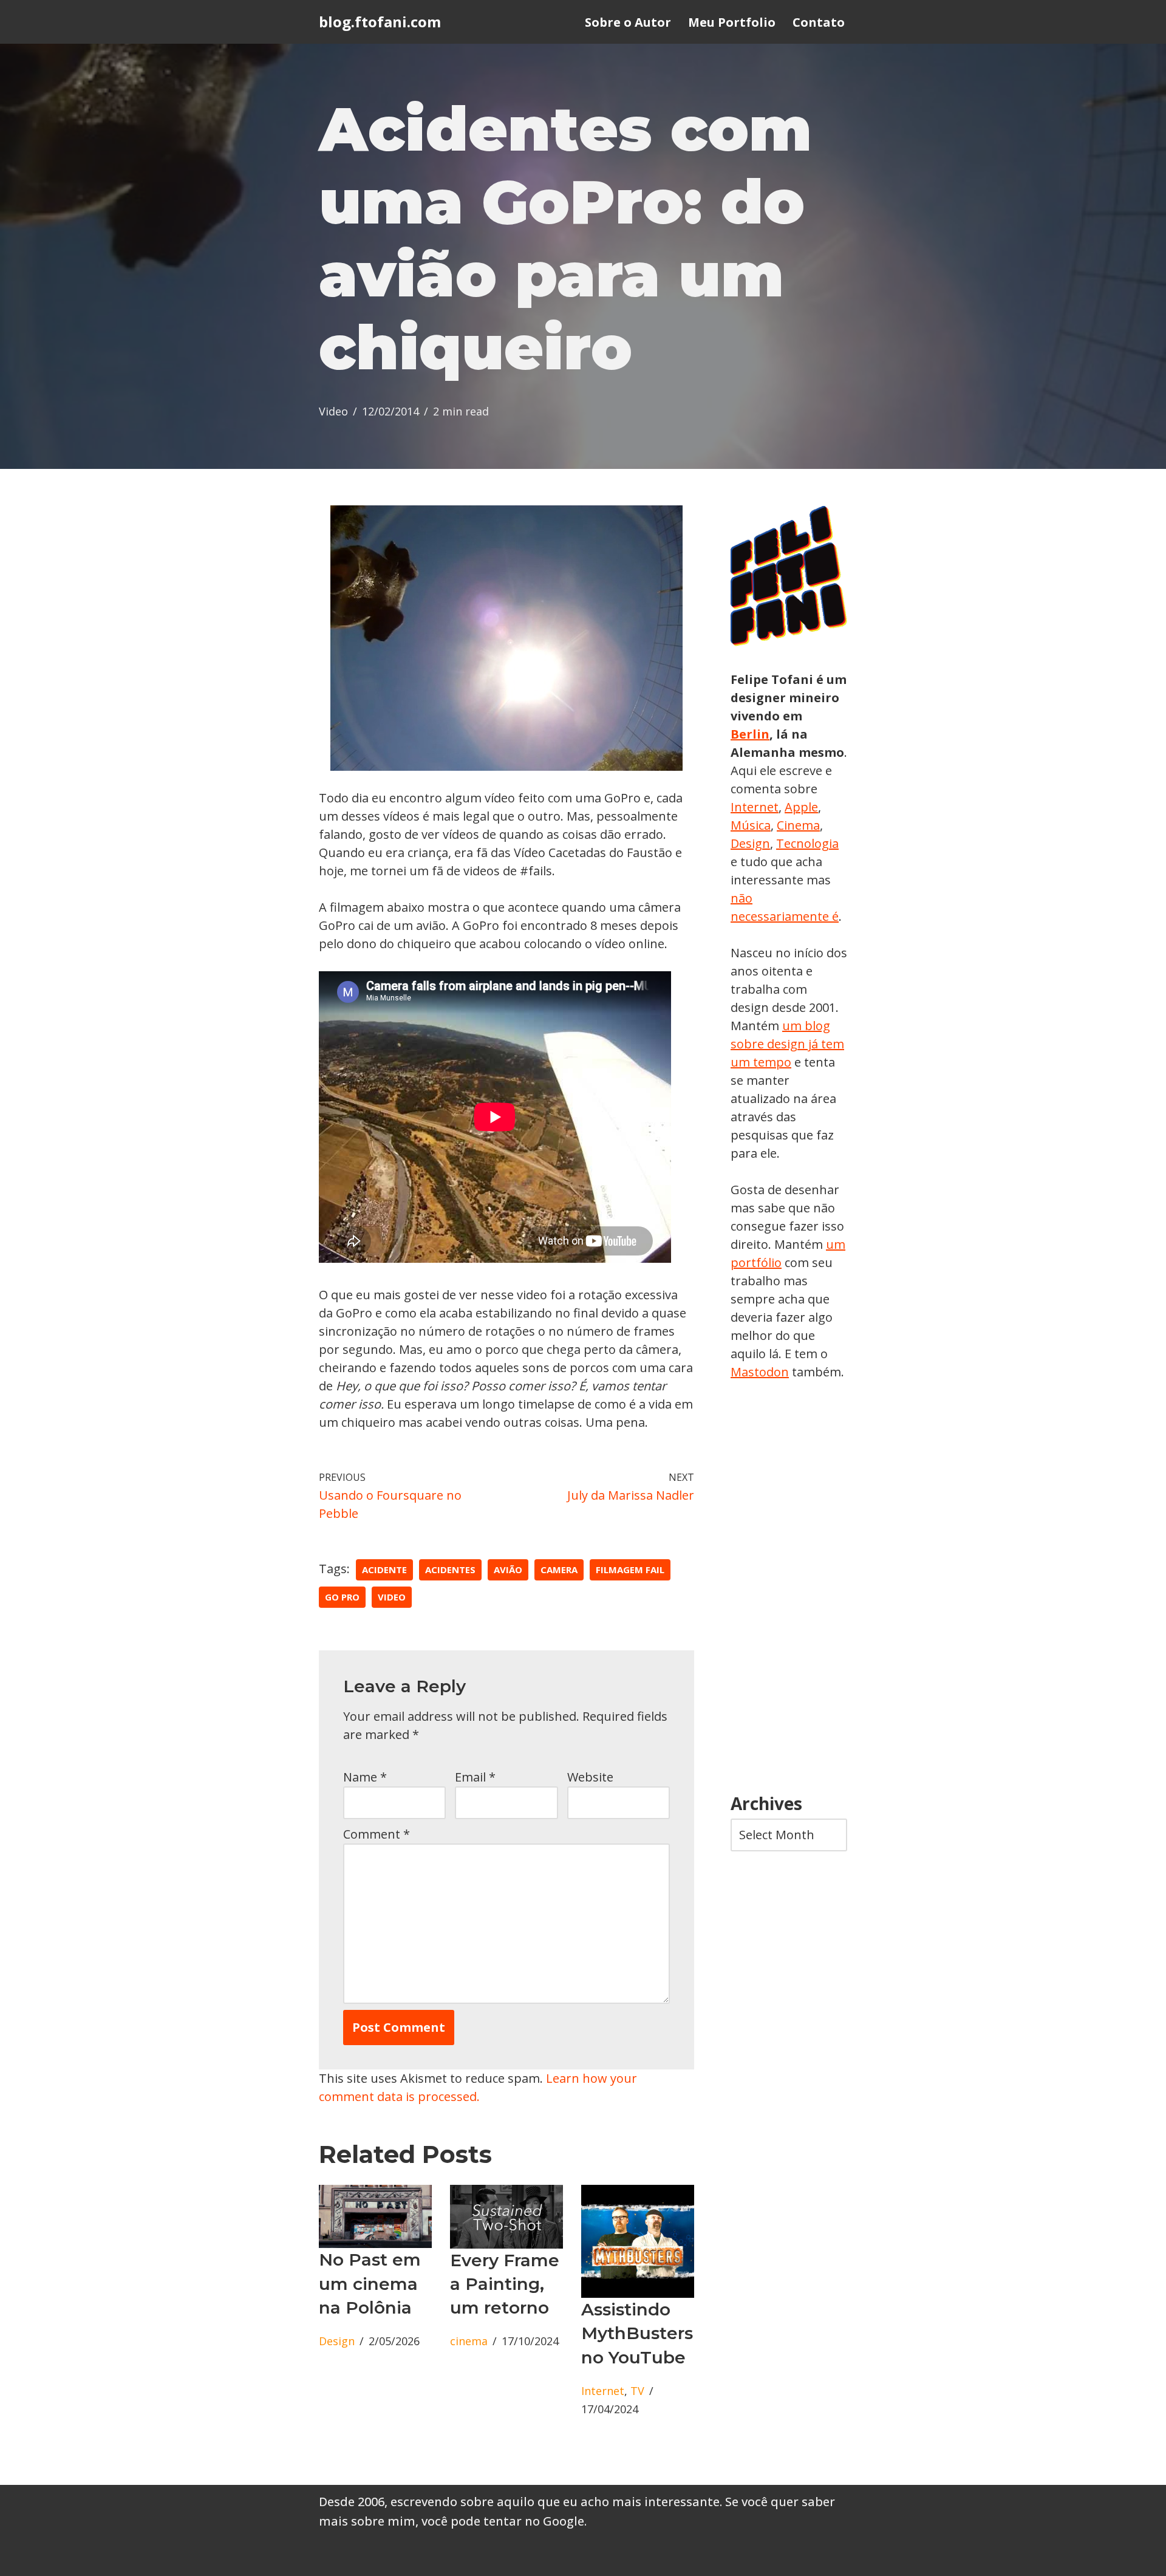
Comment (377, 1834)
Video (333, 411)
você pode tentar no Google (503, 2521)
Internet (603, 2391)
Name (365, 1777)
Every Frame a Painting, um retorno (505, 2284)
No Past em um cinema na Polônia (370, 2283)
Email (475, 1777)
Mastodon (760, 1372)
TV (637, 2391)
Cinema (798, 825)
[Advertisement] (789, 1588)
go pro (342, 1597)
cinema (469, 2341)
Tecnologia (807, 843)
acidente (384, 1570)
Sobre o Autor (628, 22)
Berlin (750, 734)
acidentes (450, 1570)
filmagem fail (630, 1570)
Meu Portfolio (732, 22)
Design (337, 2341)
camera (559, 1570)
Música (751, 825)
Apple (801, 807)
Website (590, 1777)
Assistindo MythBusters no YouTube (637, 2333)
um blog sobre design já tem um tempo (787, 1044)
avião (508, 1570)
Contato (819, 22)
